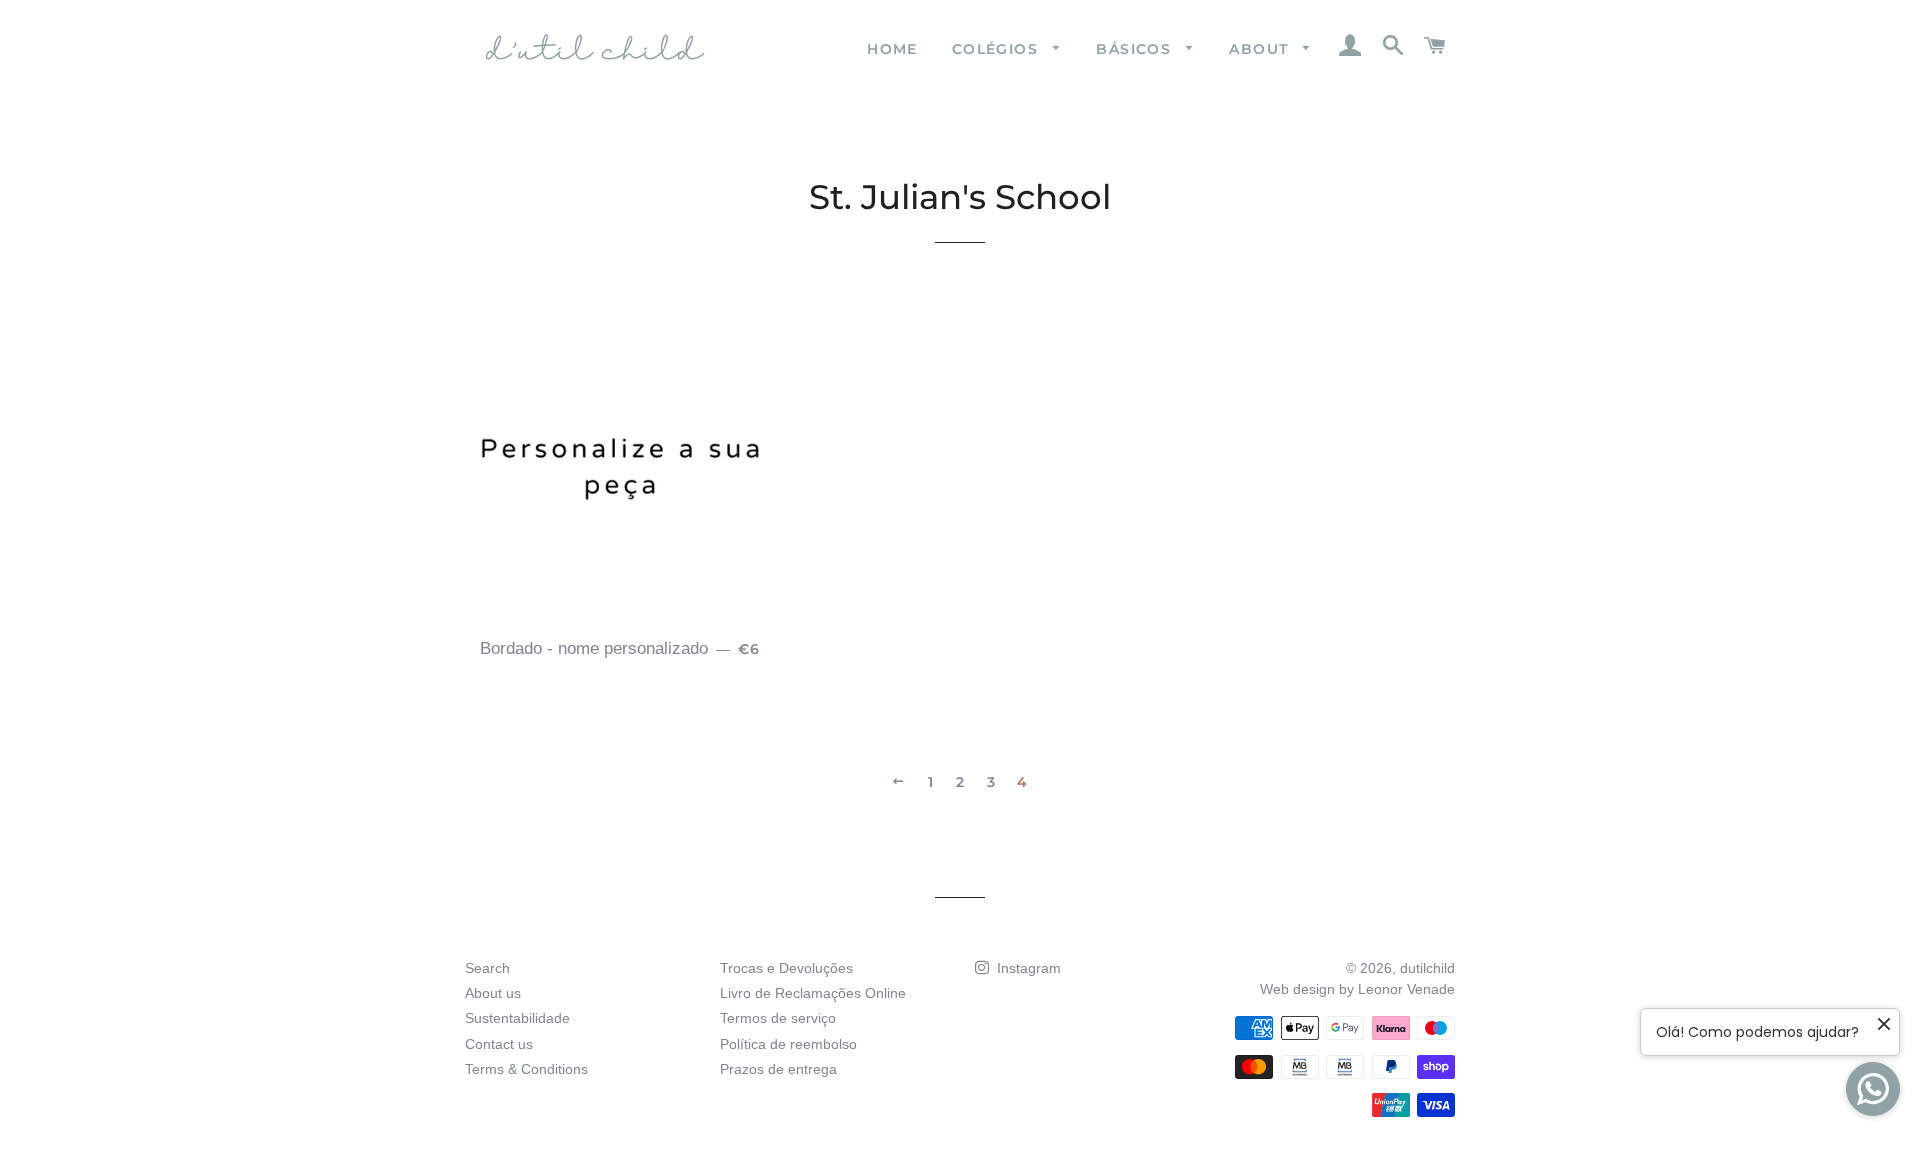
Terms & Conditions (526, 1069)
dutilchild (1427, 968)
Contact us (499, 1044)
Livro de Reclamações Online (813, 993)
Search (487, 968)
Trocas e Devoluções (786, 968)
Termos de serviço (778, 1018)
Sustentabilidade (517, 1018)
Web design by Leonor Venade (1357, 989)
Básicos (1136, 49)
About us (493, 993)
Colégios (998, 49)
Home (892, 49)
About (1261, 49)
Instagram (1027, 968)
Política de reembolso (788, 1044)
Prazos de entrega (778, 1069)
